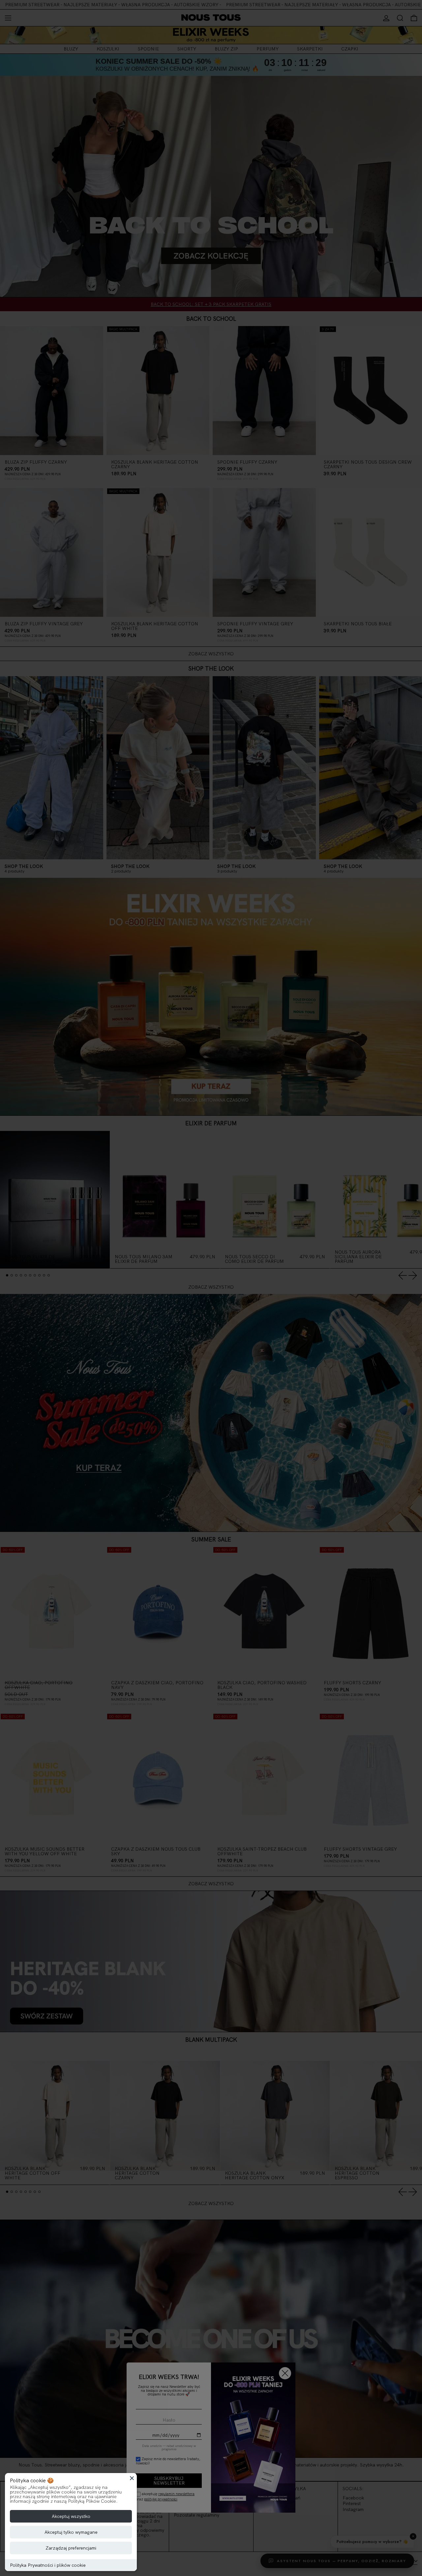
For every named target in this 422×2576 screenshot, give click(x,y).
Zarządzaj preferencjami (71, 2548)
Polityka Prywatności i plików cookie (48, 2565)
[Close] (132, 2478)
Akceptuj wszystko (71, 2516)
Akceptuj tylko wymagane (71, 2532)
